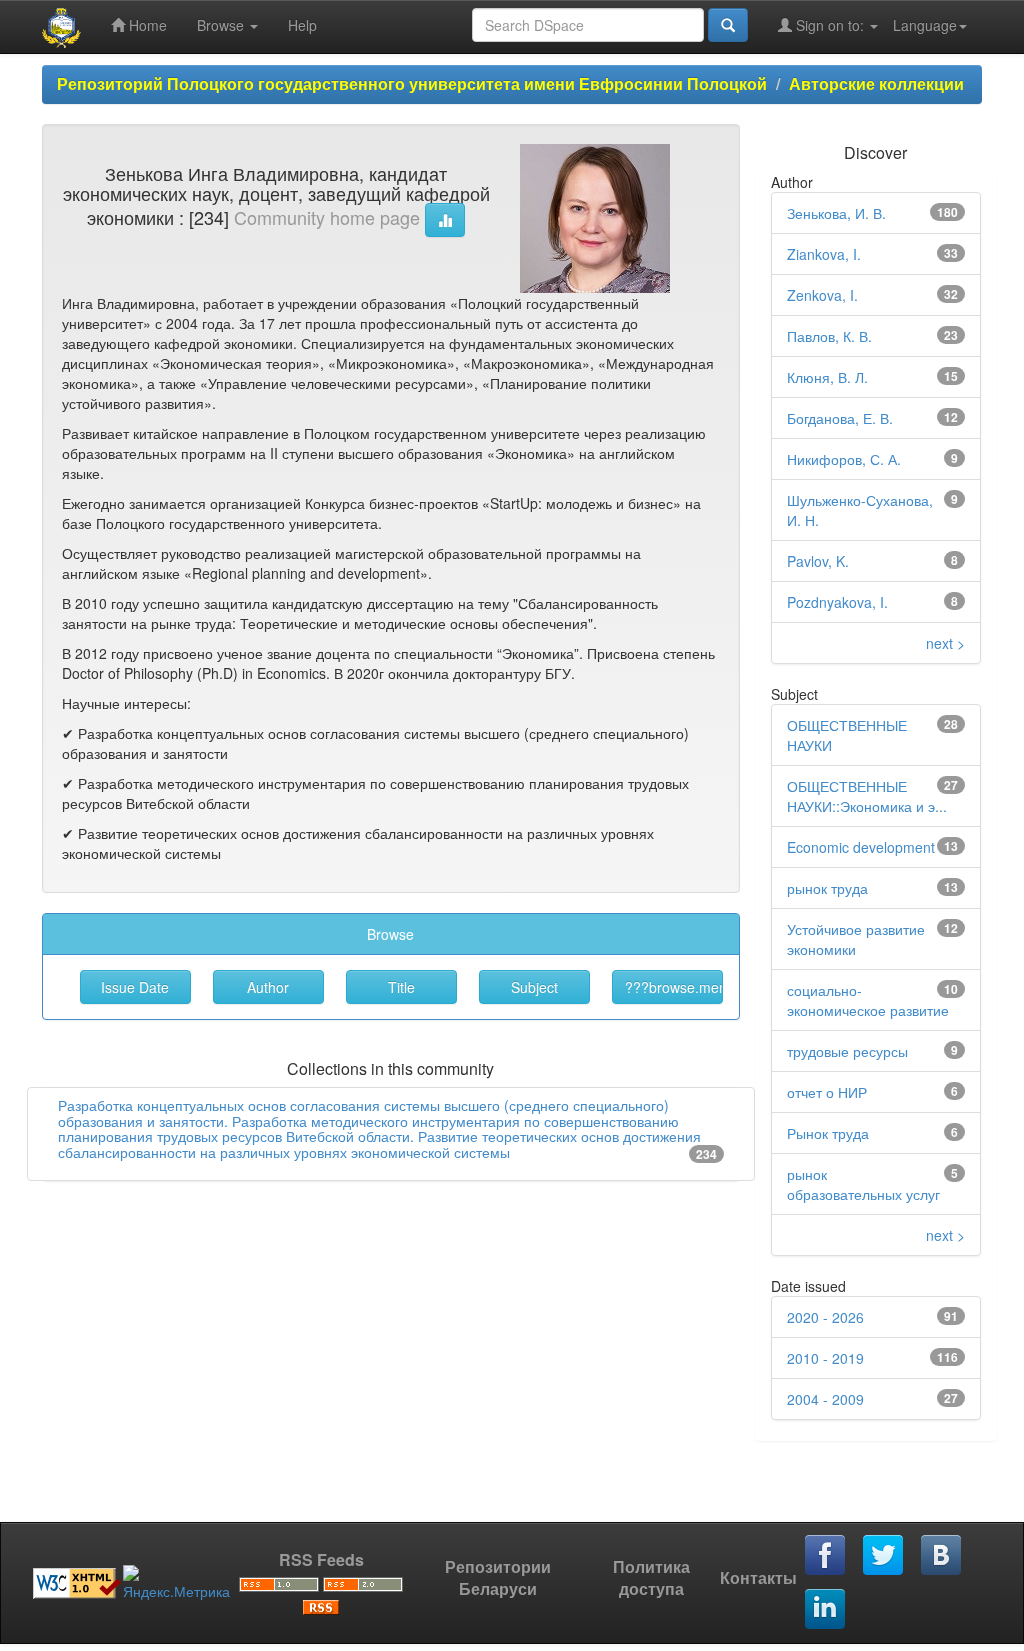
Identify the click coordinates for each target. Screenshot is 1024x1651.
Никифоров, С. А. (844, 459)
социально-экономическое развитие (868, 1000)
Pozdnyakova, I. (837, 602)
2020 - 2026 (825, 1317)
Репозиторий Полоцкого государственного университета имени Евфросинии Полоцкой (412, 83)
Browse (222, 25)
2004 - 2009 (825, 1399)
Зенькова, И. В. (836, 213)
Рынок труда (828, 1133)
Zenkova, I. (822, 295)
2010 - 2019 (825, 1358)
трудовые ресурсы (847, 1051)
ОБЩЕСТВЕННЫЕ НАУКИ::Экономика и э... (867, 796)
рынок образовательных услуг (863, 1184)
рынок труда (827, 888)
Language (925, 25)
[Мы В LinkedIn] (826, 1610)
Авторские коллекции (876, 83)
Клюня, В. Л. (827, 377)
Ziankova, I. (824, 254)
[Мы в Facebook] (826, 1556)
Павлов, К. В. (829, 336)
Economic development (861, 847)
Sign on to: (830, 25)
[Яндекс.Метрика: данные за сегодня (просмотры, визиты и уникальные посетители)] (176, 1583)
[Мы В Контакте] (942, 1556)
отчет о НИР (827, 1092)
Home (146, 25)
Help (302, 25)
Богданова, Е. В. (840, 418)
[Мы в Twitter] (884, 1556)
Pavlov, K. (818, 561)
